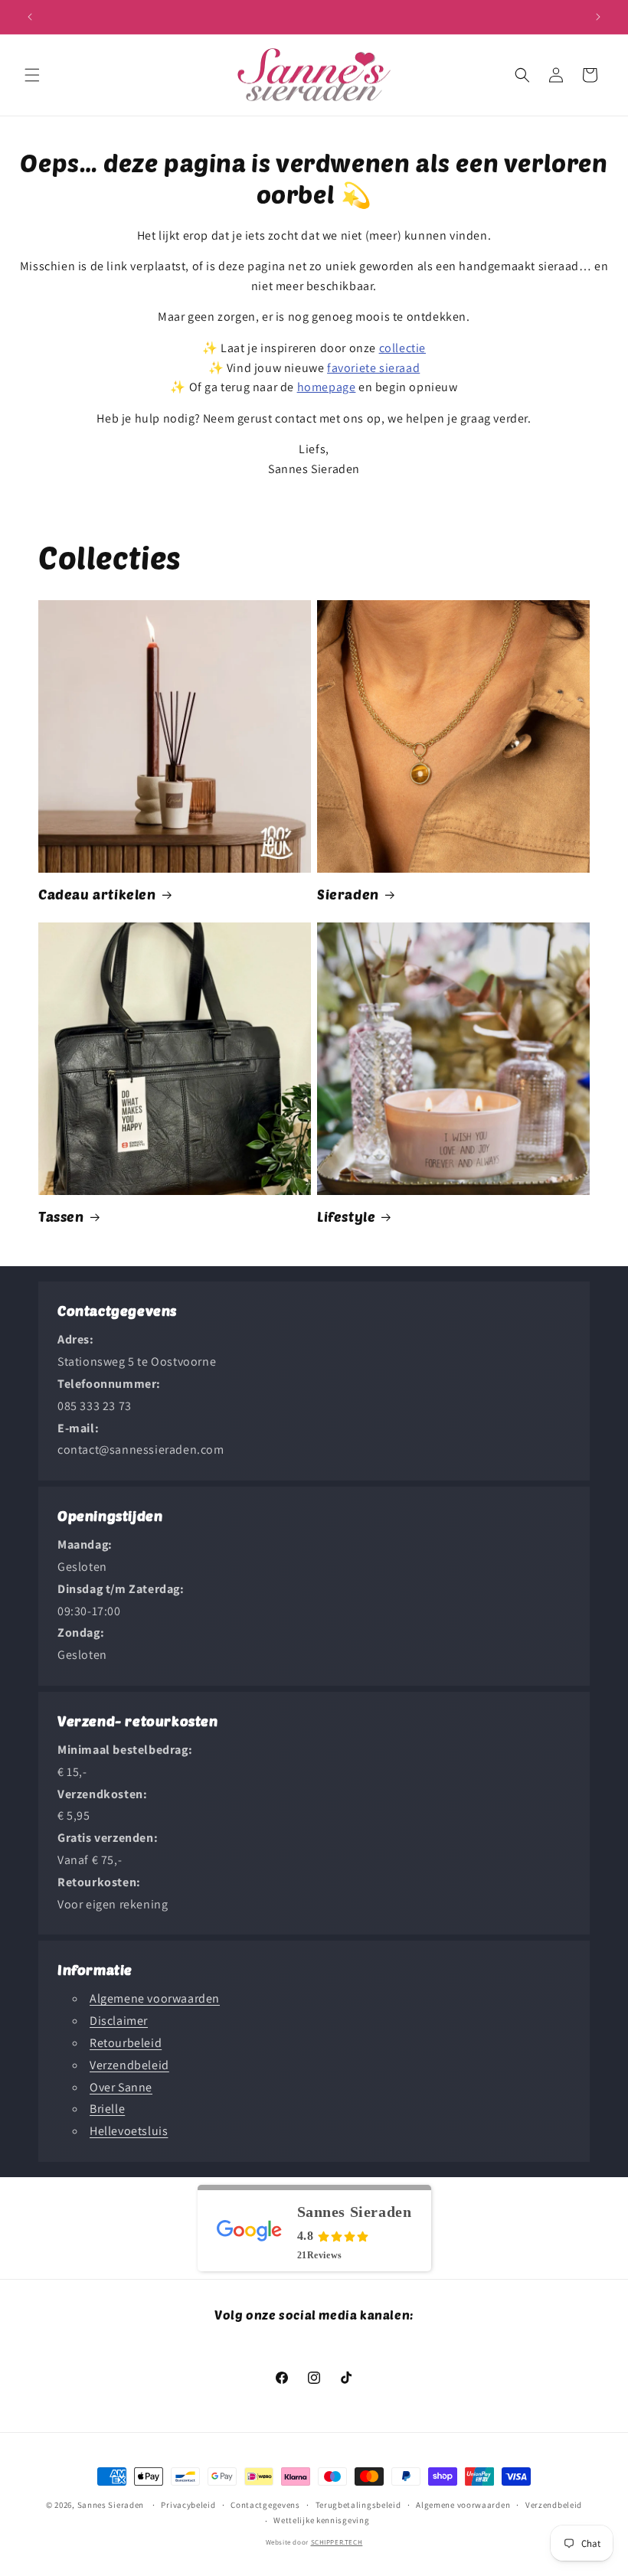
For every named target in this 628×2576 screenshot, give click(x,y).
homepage (327, 387)
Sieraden (348, 894)
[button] (32, 75)
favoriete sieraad (373, 368)
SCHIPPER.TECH (337, 2542)
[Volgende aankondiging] (598, 17)
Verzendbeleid (129, 2065)
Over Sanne (121, 2087)
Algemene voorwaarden (155, 1998)
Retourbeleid (126, 2043)
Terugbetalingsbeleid (358, 2505)
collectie (402, 348)
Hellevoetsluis (129, 2131)
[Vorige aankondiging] (30, 17)
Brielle (107, 2109)
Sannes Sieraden (111, 2505)
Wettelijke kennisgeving (321, 2520)
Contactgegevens (265, 2505)
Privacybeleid (188, 2505)
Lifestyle (346, 1216)
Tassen (61, 1216)
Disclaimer (119, 2021)
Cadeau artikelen (97, 894)
